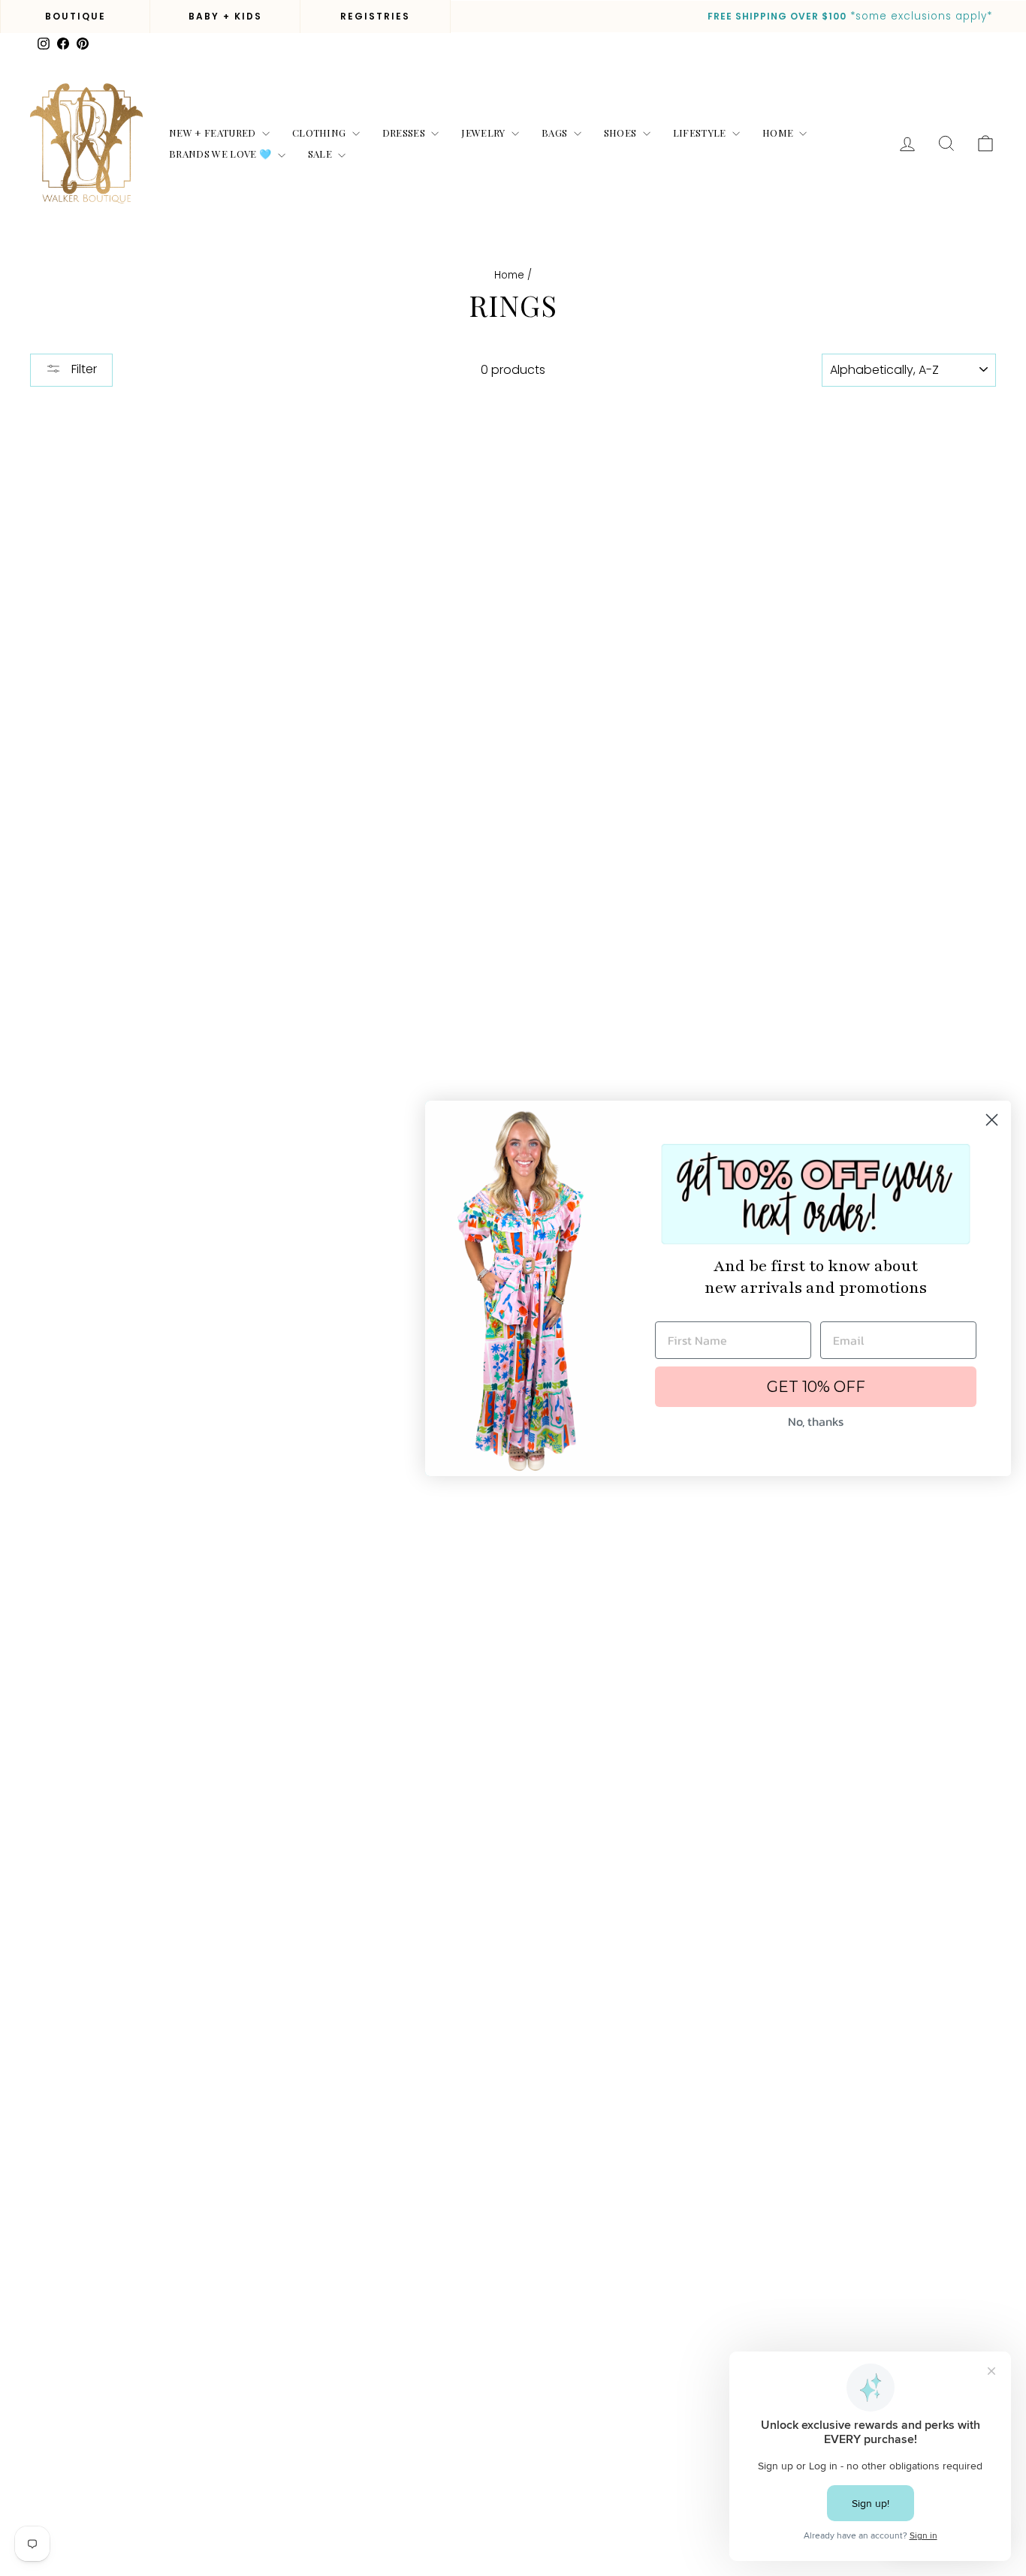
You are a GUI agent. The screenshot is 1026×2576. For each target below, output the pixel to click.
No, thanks (816, 1421)
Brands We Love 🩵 (222, 154)
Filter (83, 369)
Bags (556, 133)
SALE (321, 154)
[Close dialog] (992, 1120)
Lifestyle (701, 133)
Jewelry (484, 133)
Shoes (622, 133)
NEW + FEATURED (214, 133)
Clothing (320, 133)
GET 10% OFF (816, 1387)
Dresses (405, 133)
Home (779, 133)
